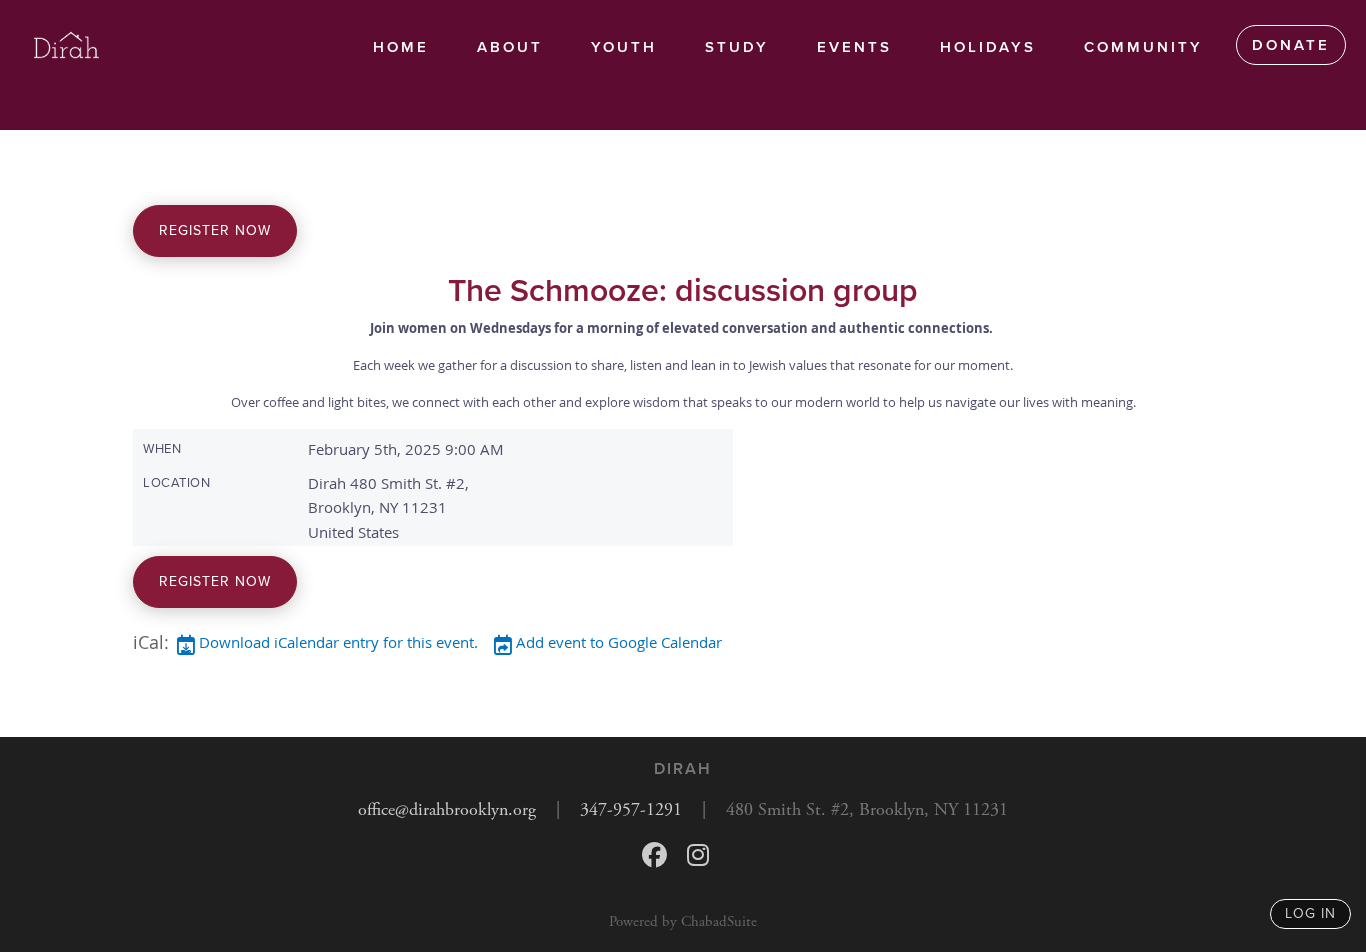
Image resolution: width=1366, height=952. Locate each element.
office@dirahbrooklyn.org (447, 809)
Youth (624, 47)
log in (1310, 913)
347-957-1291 (631, 809)
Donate (1291, 45)
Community (1143, 47)
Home (401, 47)
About (510, 47)
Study (737, 47)
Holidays (988, 47)
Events (854, 47)
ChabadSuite (719, 921)
